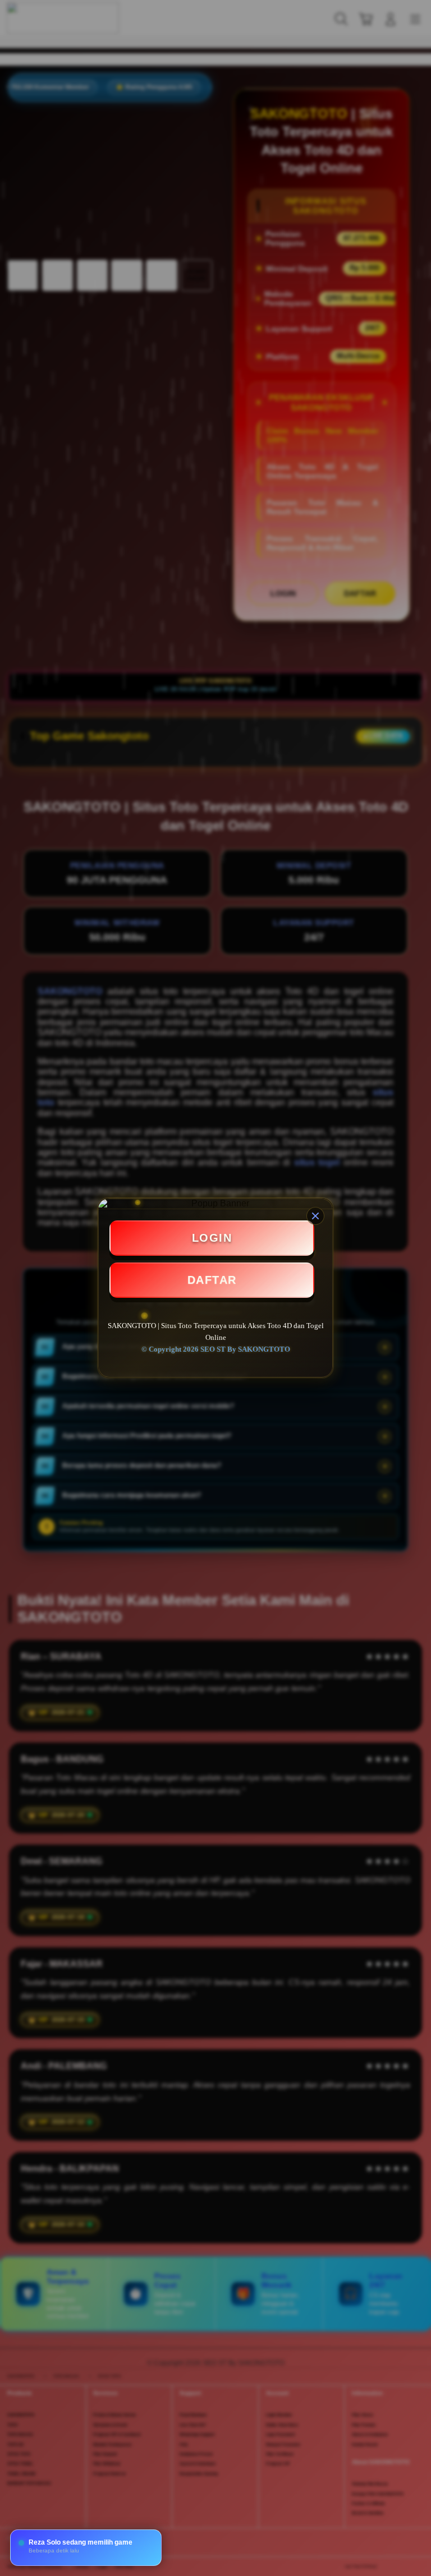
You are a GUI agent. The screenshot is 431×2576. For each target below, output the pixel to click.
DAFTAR (212, 1280)
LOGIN (212, 1238)
